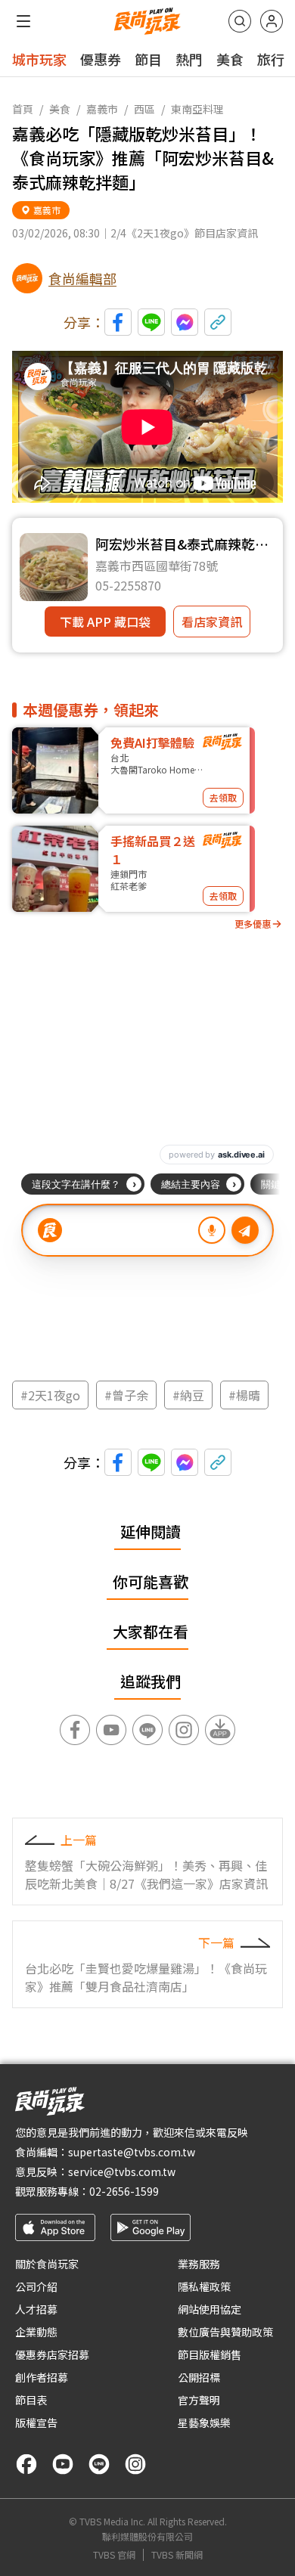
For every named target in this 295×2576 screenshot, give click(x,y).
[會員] (272, 21)
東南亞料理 (197, 109)
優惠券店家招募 (52, 2354)
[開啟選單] (23, 21)
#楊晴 (244, 1395)
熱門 (189, 59)
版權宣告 (36, 2423)
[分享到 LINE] (151, 322)
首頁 (23, 109)
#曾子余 (126, 1395)
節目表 (31, 2400)
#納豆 (188, 1395)
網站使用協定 (210, 2309)
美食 (230, 59)
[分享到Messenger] (185, 322)
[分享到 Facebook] (118, 322)
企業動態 (36, 2332)
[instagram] (135, 2464)
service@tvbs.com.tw (122, 2171)
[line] (99, 2464)
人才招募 (36, 2309)
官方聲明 (199, 2400)
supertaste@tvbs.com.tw (132, 2152)
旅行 (271, 59)
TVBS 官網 (114, 2555)
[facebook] (26, 2464)
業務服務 (199, 2264)
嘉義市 (102, 109)
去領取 (223, 797)
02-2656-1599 (124, 2191)
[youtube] (63, 2464)
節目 (148, 59)
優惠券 (101, 59)
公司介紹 (36, 2286)
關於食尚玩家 (47, 2264)
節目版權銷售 (210, 2354)
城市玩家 (39, 59)
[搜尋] (240, 21)
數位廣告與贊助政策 (225, 2332)
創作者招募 (42, 2377)
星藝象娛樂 (204, 2423)
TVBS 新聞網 (177, 2555)
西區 (144, 109)
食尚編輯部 (82, 278)
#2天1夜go (50, 1395)
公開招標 (199, 2377)
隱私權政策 (204, 2286)
